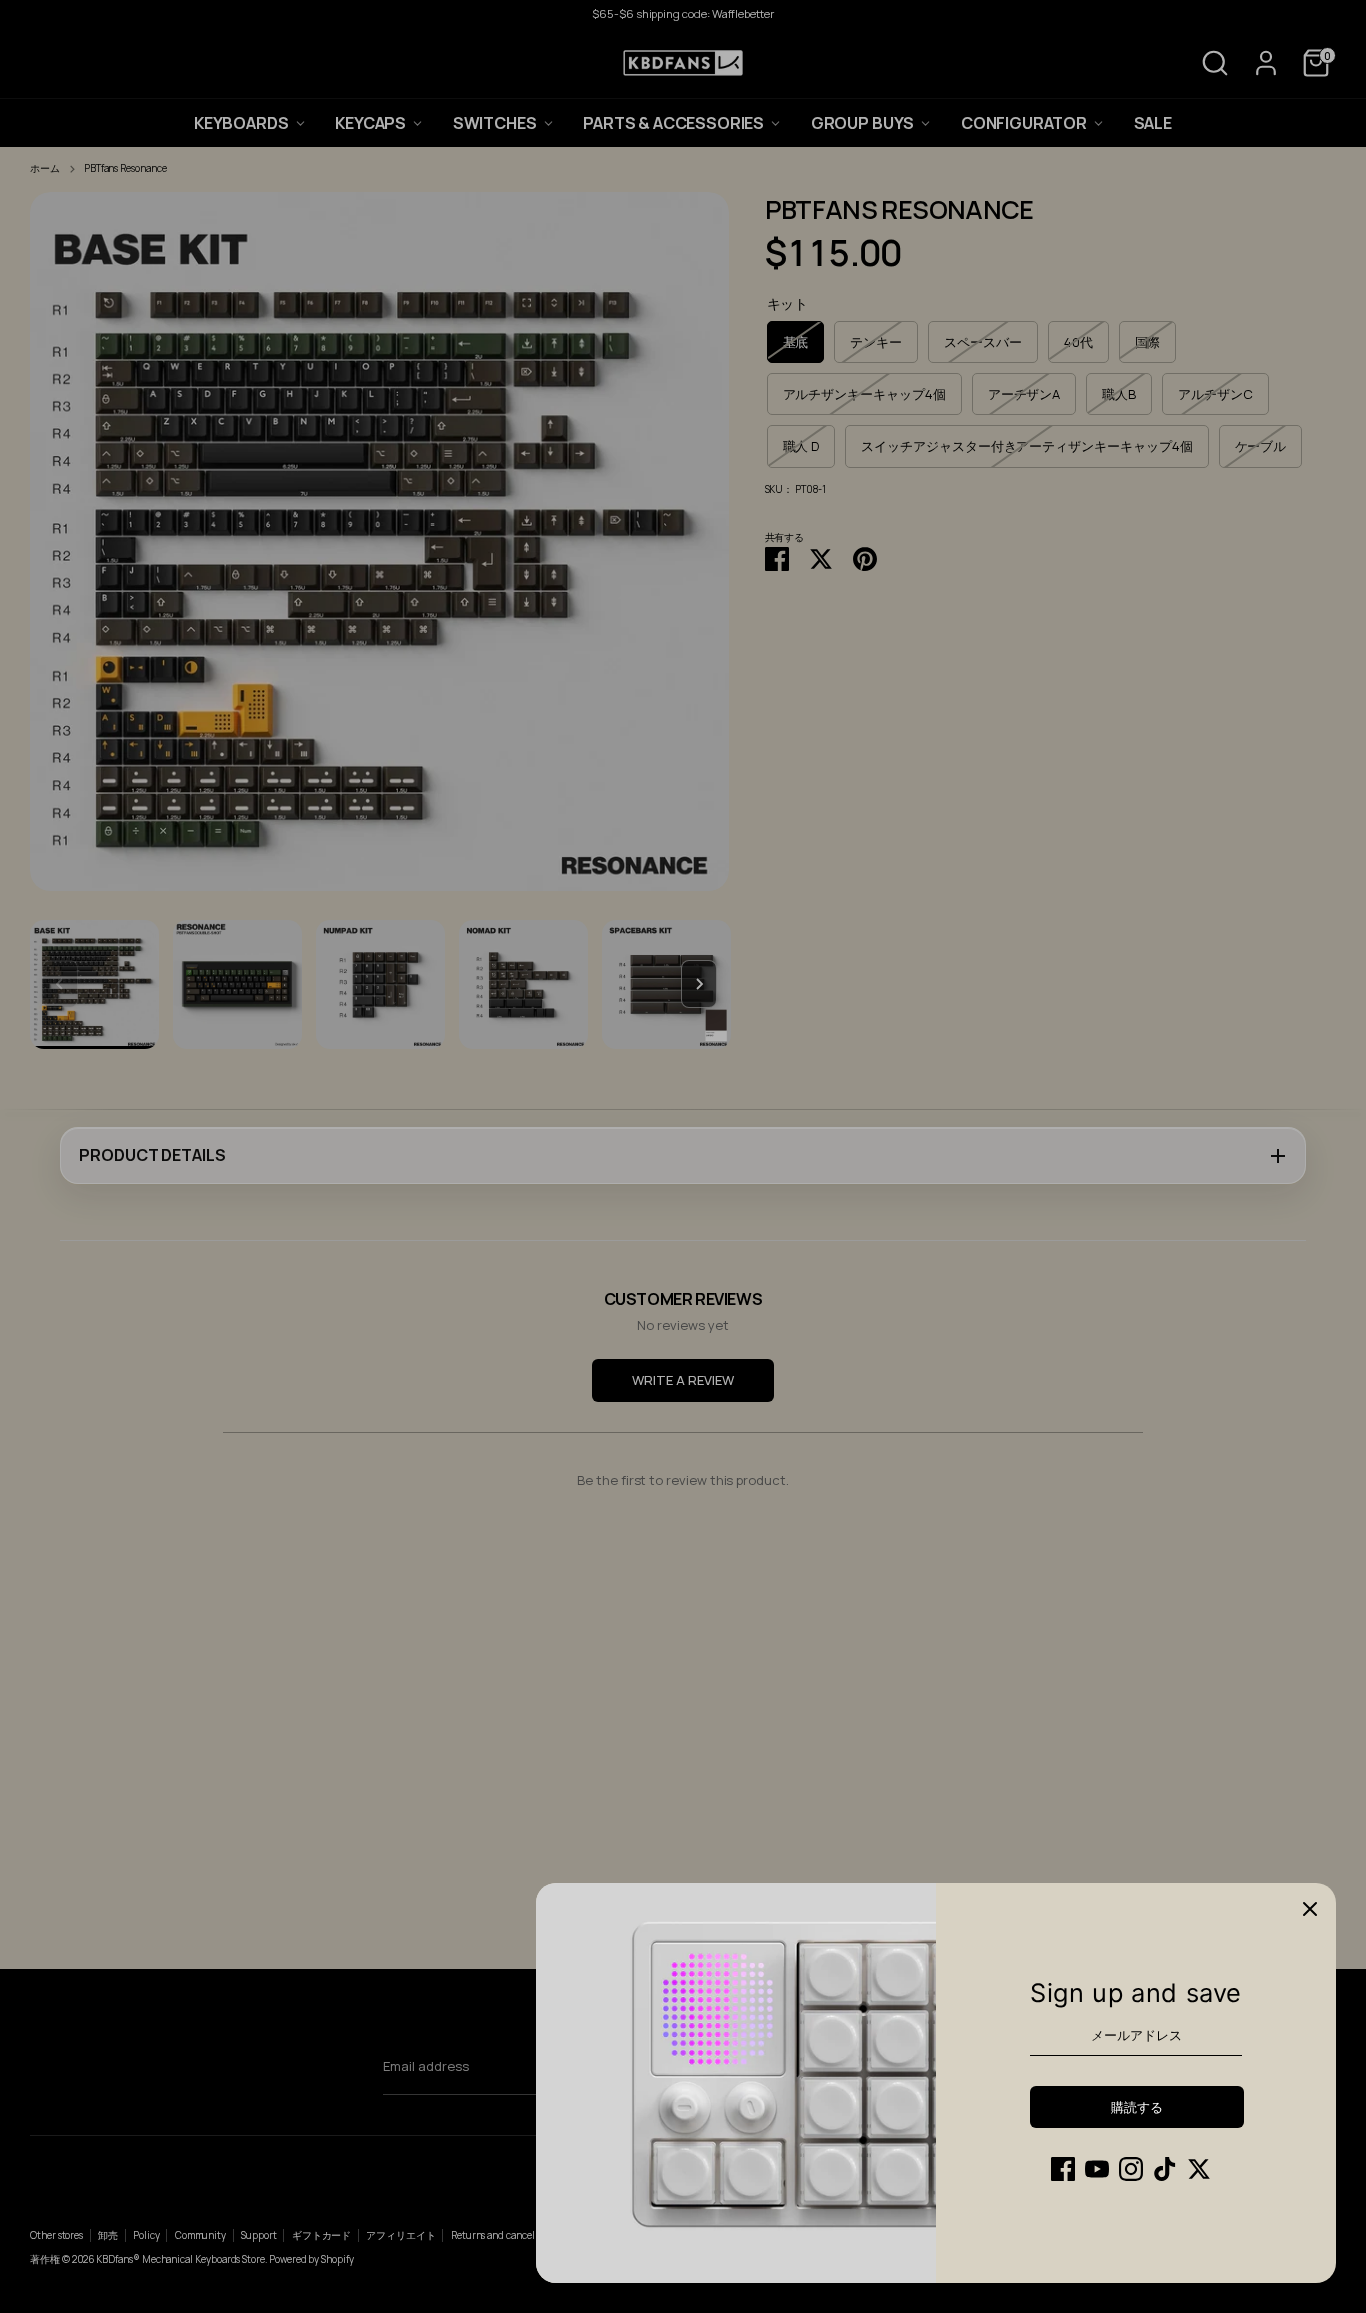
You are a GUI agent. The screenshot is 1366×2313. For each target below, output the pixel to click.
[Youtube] (1097, 2169)
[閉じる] (1310, 1909)
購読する (1136, 2107)
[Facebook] (1063, 2169)
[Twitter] (1199, 2169)
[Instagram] (1131, 2169)
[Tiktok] (1165, 2169)
